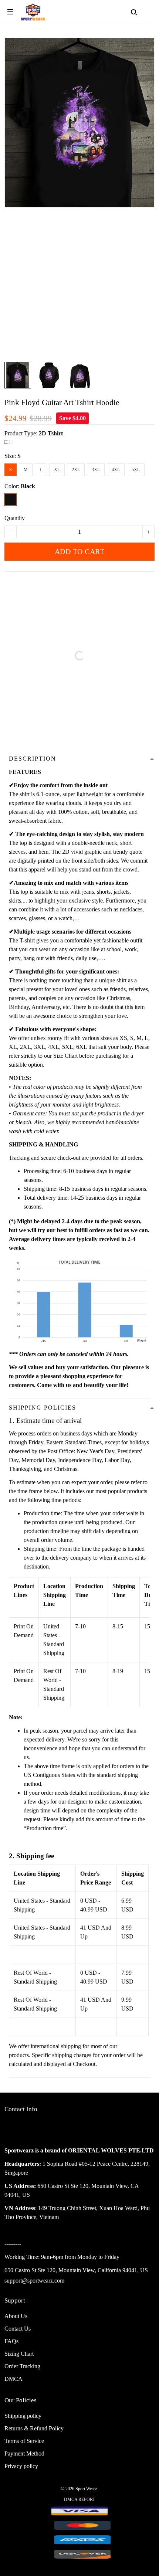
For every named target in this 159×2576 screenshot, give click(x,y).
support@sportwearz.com (34, 2281)
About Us (16, 2316)
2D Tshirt (51, 433)
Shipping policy (23, 2416)
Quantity (15, 518)
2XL (76, 470)
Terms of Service (24, 2441)
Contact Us (18, 2329)
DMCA (13, 2379)
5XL (136, 470)
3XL (96, 470)
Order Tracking (22, 2366)
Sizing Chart (19, 2354)
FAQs (11, 2341)
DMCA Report (79, 2499)
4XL (116, 470)
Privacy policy (21, 2466)
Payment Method (24, 2453)
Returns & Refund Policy (34, 2428)
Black (28, 486)
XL (57, 470)
